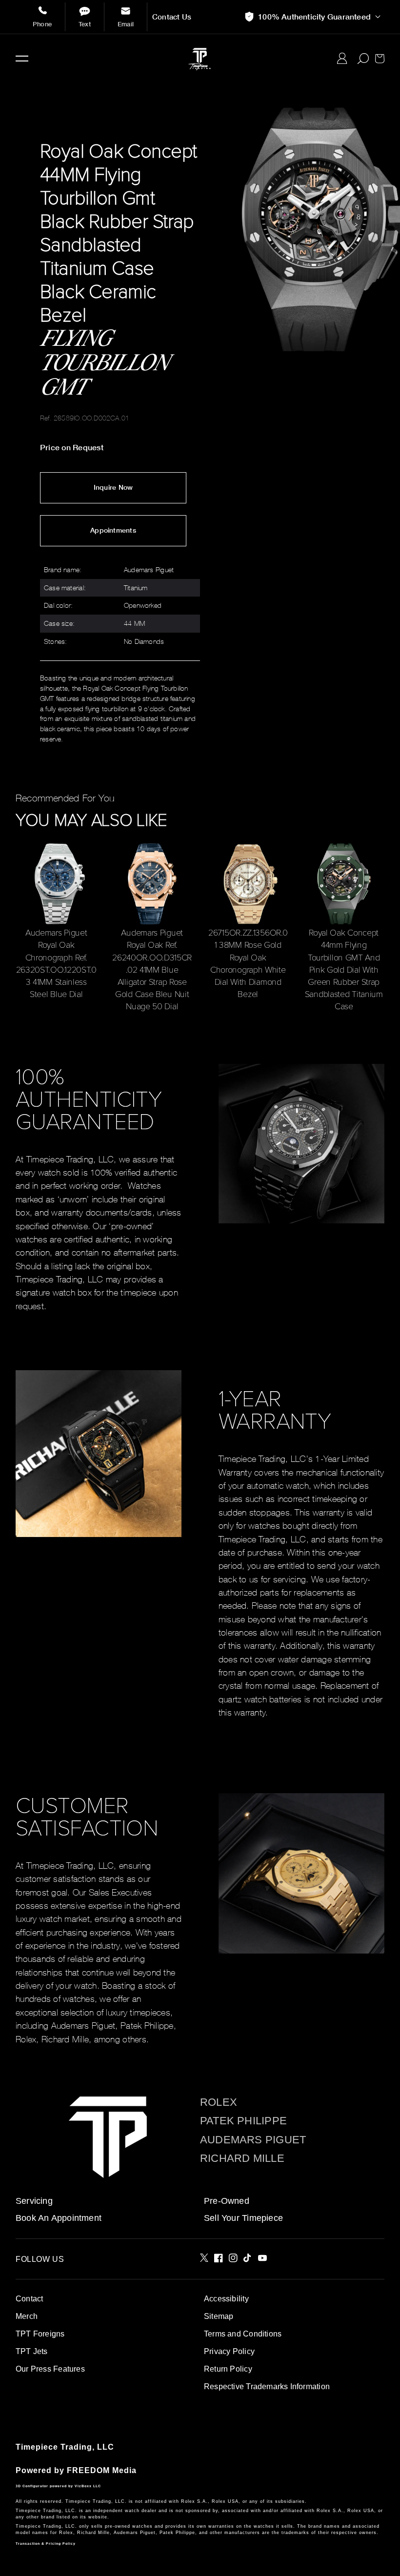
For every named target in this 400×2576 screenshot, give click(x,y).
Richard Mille (242, 2158)
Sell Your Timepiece (243, 2218)
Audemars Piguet (253, 2140)
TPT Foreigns (40, 2334)
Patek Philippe (243, 2121)
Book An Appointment (59, 2218)
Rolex (219, 2102)
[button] (22, 59)
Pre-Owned (227, 2201)
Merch (27, 2316)
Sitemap (219, 2316)
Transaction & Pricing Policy (46, 2544)
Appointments (113, 530)
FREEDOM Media (102, 2470)
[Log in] (342, 59)
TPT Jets (32, 2351)
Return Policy (228, 2369)
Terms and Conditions (243, 2334)
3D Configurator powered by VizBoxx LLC (58, 2486)
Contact (29, 2299)
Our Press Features (50, 2369)
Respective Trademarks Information (267, 2386)
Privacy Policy (229, 2351)
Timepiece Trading (54, 2447)
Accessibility (226, 2299)
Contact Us (172, 17)
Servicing (34, 2201)
